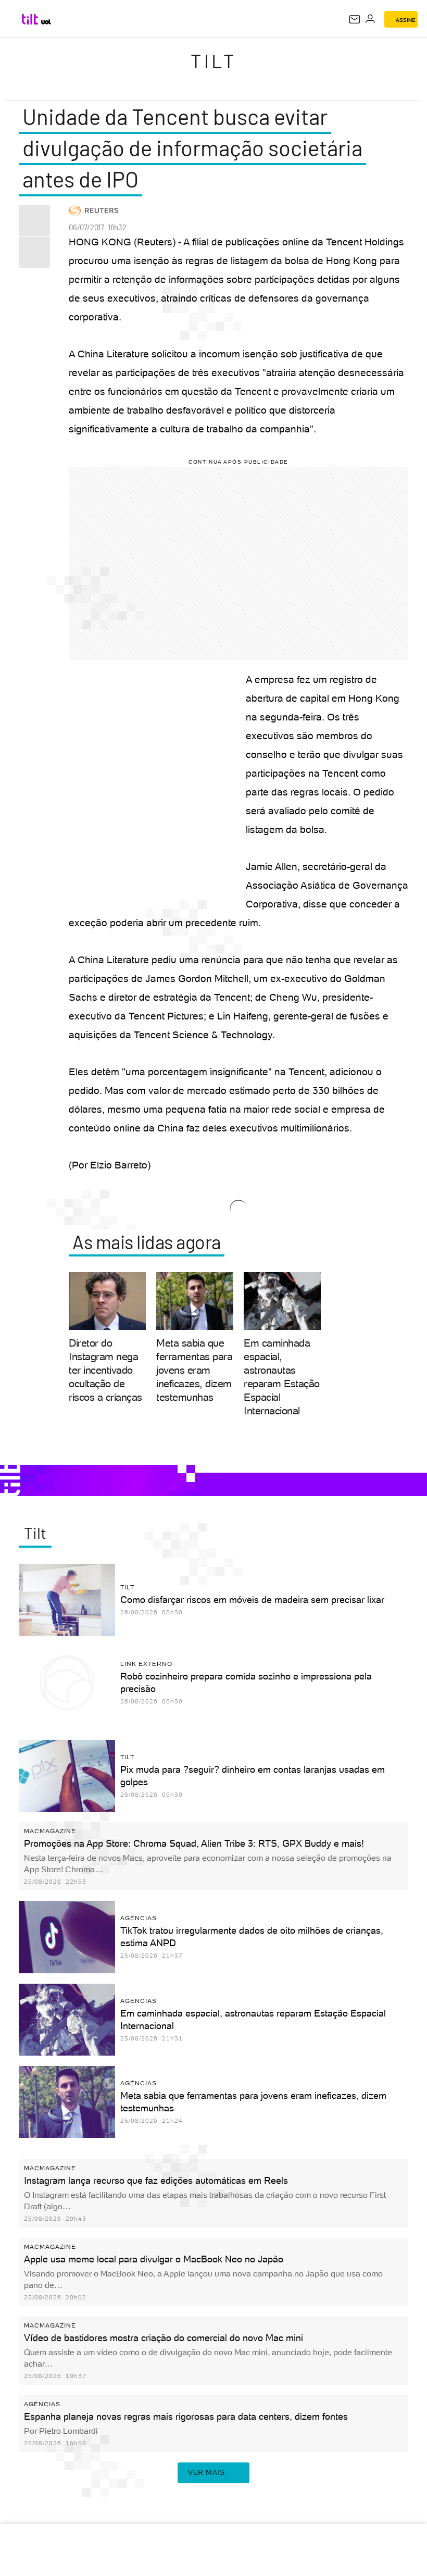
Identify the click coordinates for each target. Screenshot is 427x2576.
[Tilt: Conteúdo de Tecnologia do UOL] (30, 19)
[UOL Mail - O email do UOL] (355, 19)
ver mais (206, 2472)
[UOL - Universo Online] (46, 22)
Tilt (213, 61)
